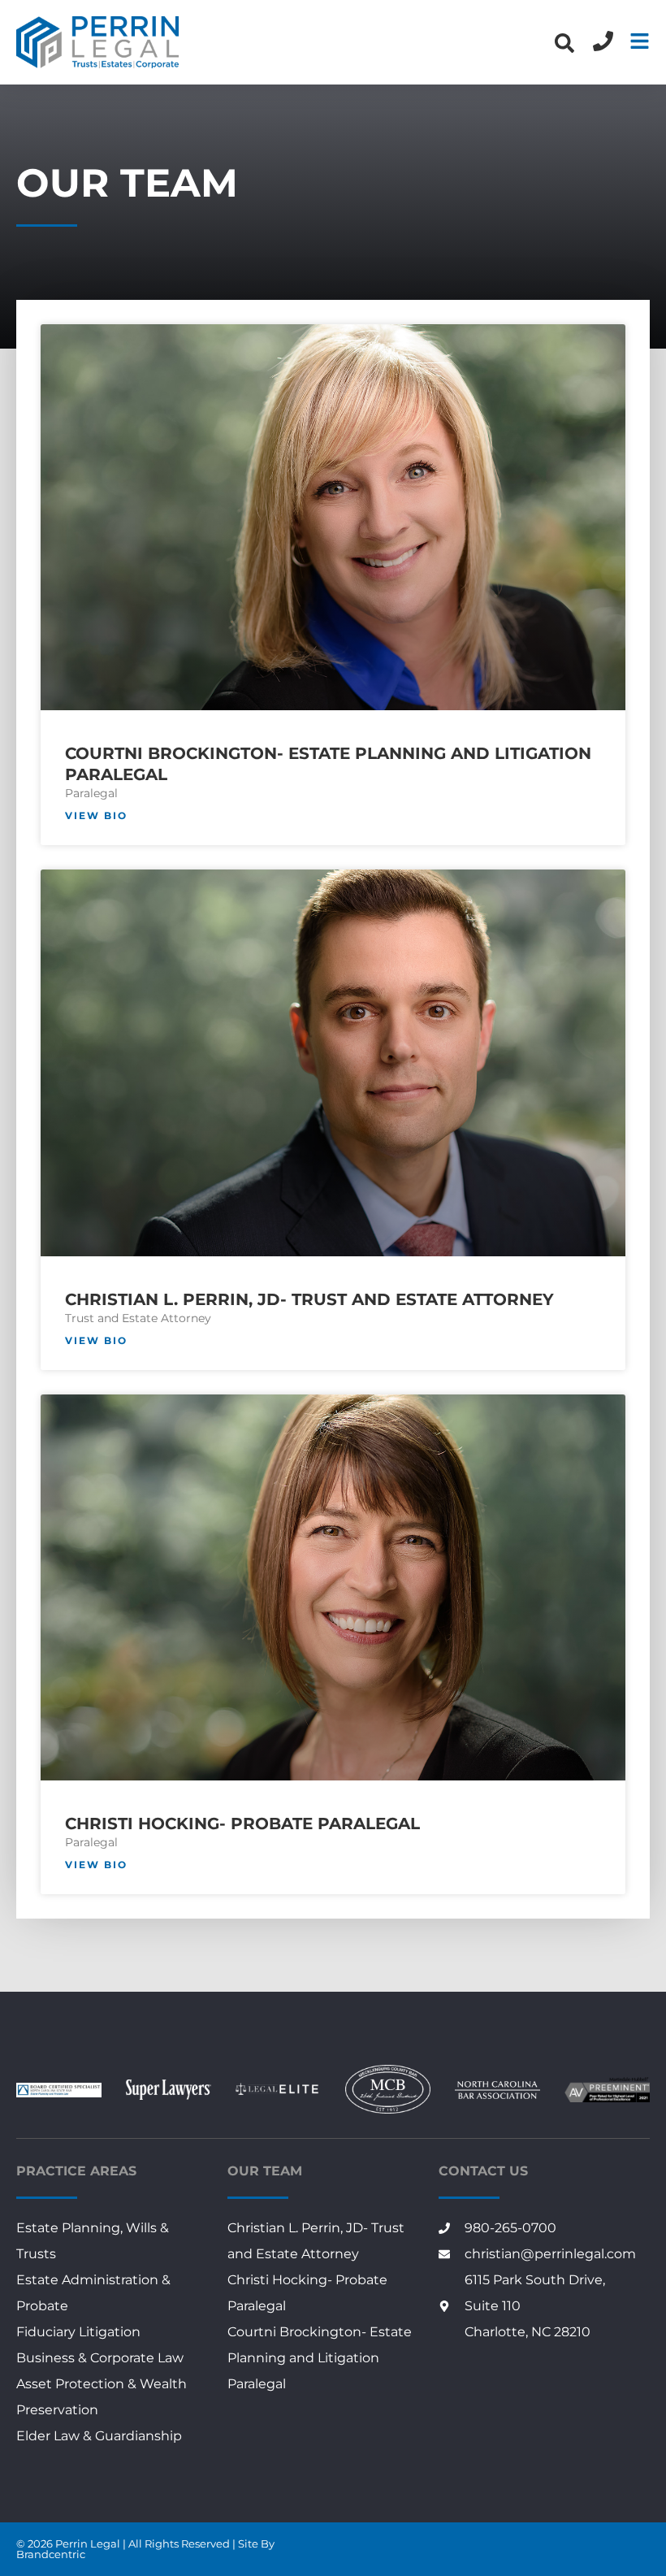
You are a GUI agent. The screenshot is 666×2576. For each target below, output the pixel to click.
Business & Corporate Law (100, 2358)
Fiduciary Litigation (78, 2332)
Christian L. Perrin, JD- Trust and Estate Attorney (309, 1299)
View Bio (96, 815)
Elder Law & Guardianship (99, 2436)
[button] (564, 43)
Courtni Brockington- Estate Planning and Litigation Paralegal (320, 2358)
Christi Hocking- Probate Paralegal (242, 1824)
